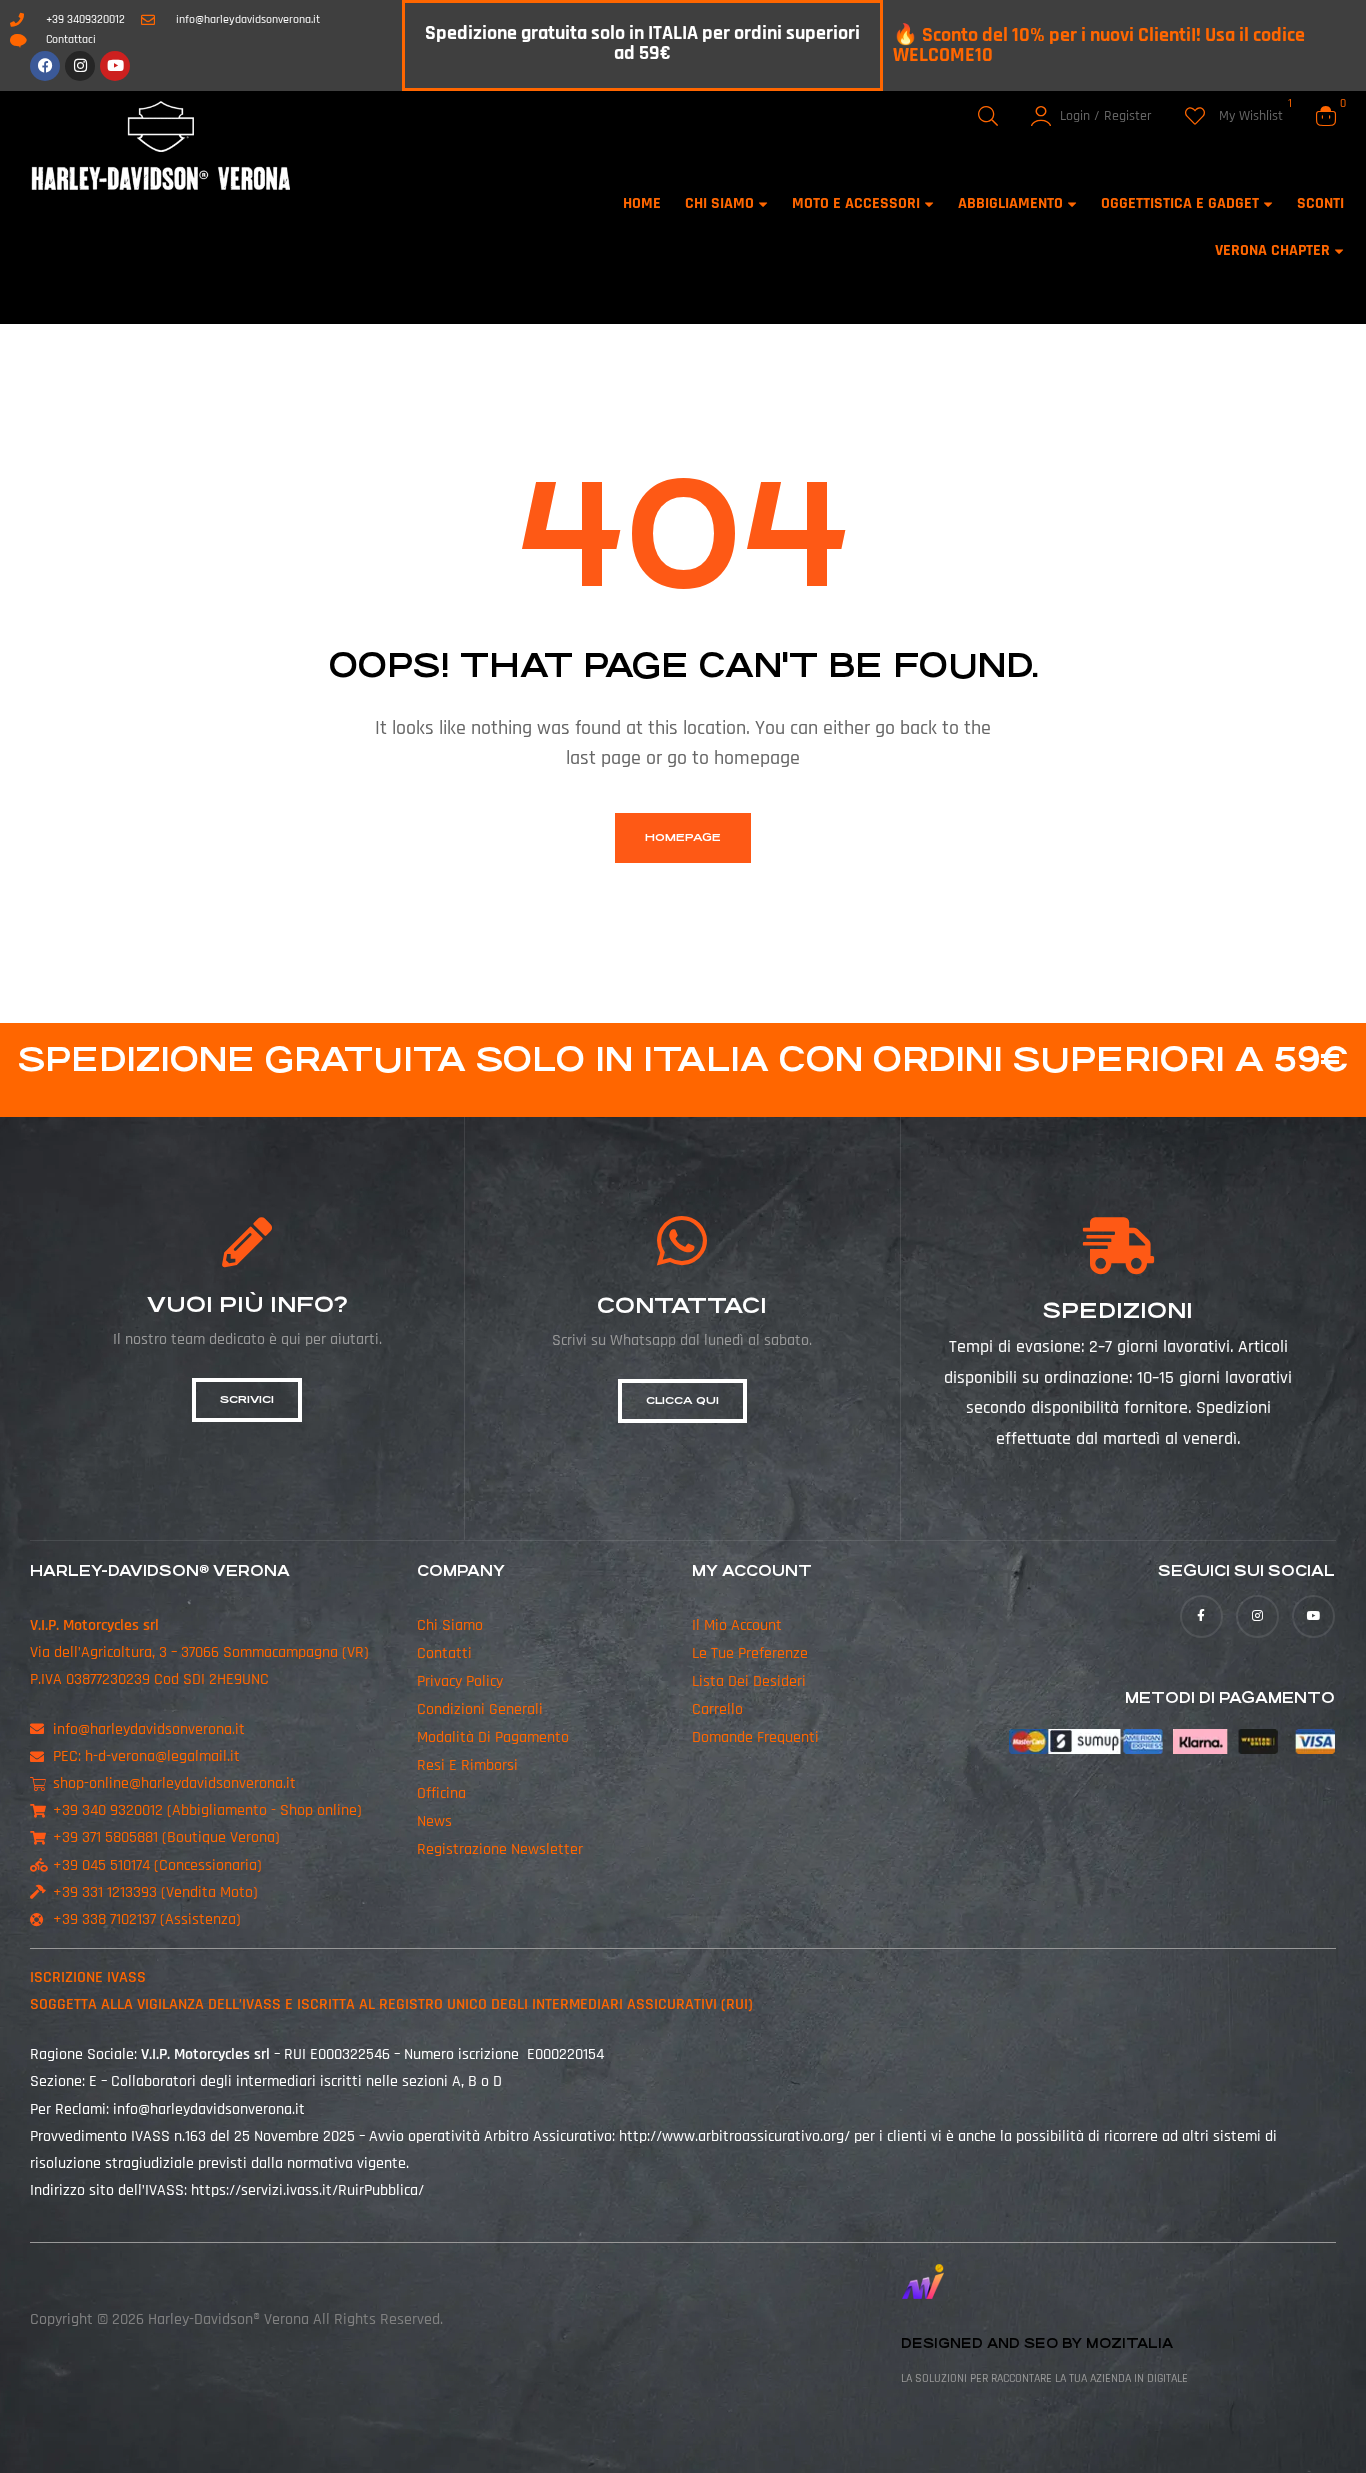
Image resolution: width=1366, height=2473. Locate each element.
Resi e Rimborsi (467, 1765)
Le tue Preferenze (750, 1653)
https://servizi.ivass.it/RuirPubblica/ (307, 2190)
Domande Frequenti (755, 1737)
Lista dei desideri (749, 1681)
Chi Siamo (450, 1625)
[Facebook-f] (1201, 1616)
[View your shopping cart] (1326, 116)
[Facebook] (45, 66)
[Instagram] (80, 66)
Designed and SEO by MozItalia (1037, 2343)
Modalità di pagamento (493, 1737)
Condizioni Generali (480, 1709)
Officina (441, 1793)
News (434, 1821)
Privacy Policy (460, 1681)
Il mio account (737, 1625)
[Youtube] (115, 66)
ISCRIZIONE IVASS (88, 1977)
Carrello (717, 1709)
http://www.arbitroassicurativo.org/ (734, 2136)
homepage (683, 837)
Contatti (444, 1653)
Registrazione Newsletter (500, 1849)
